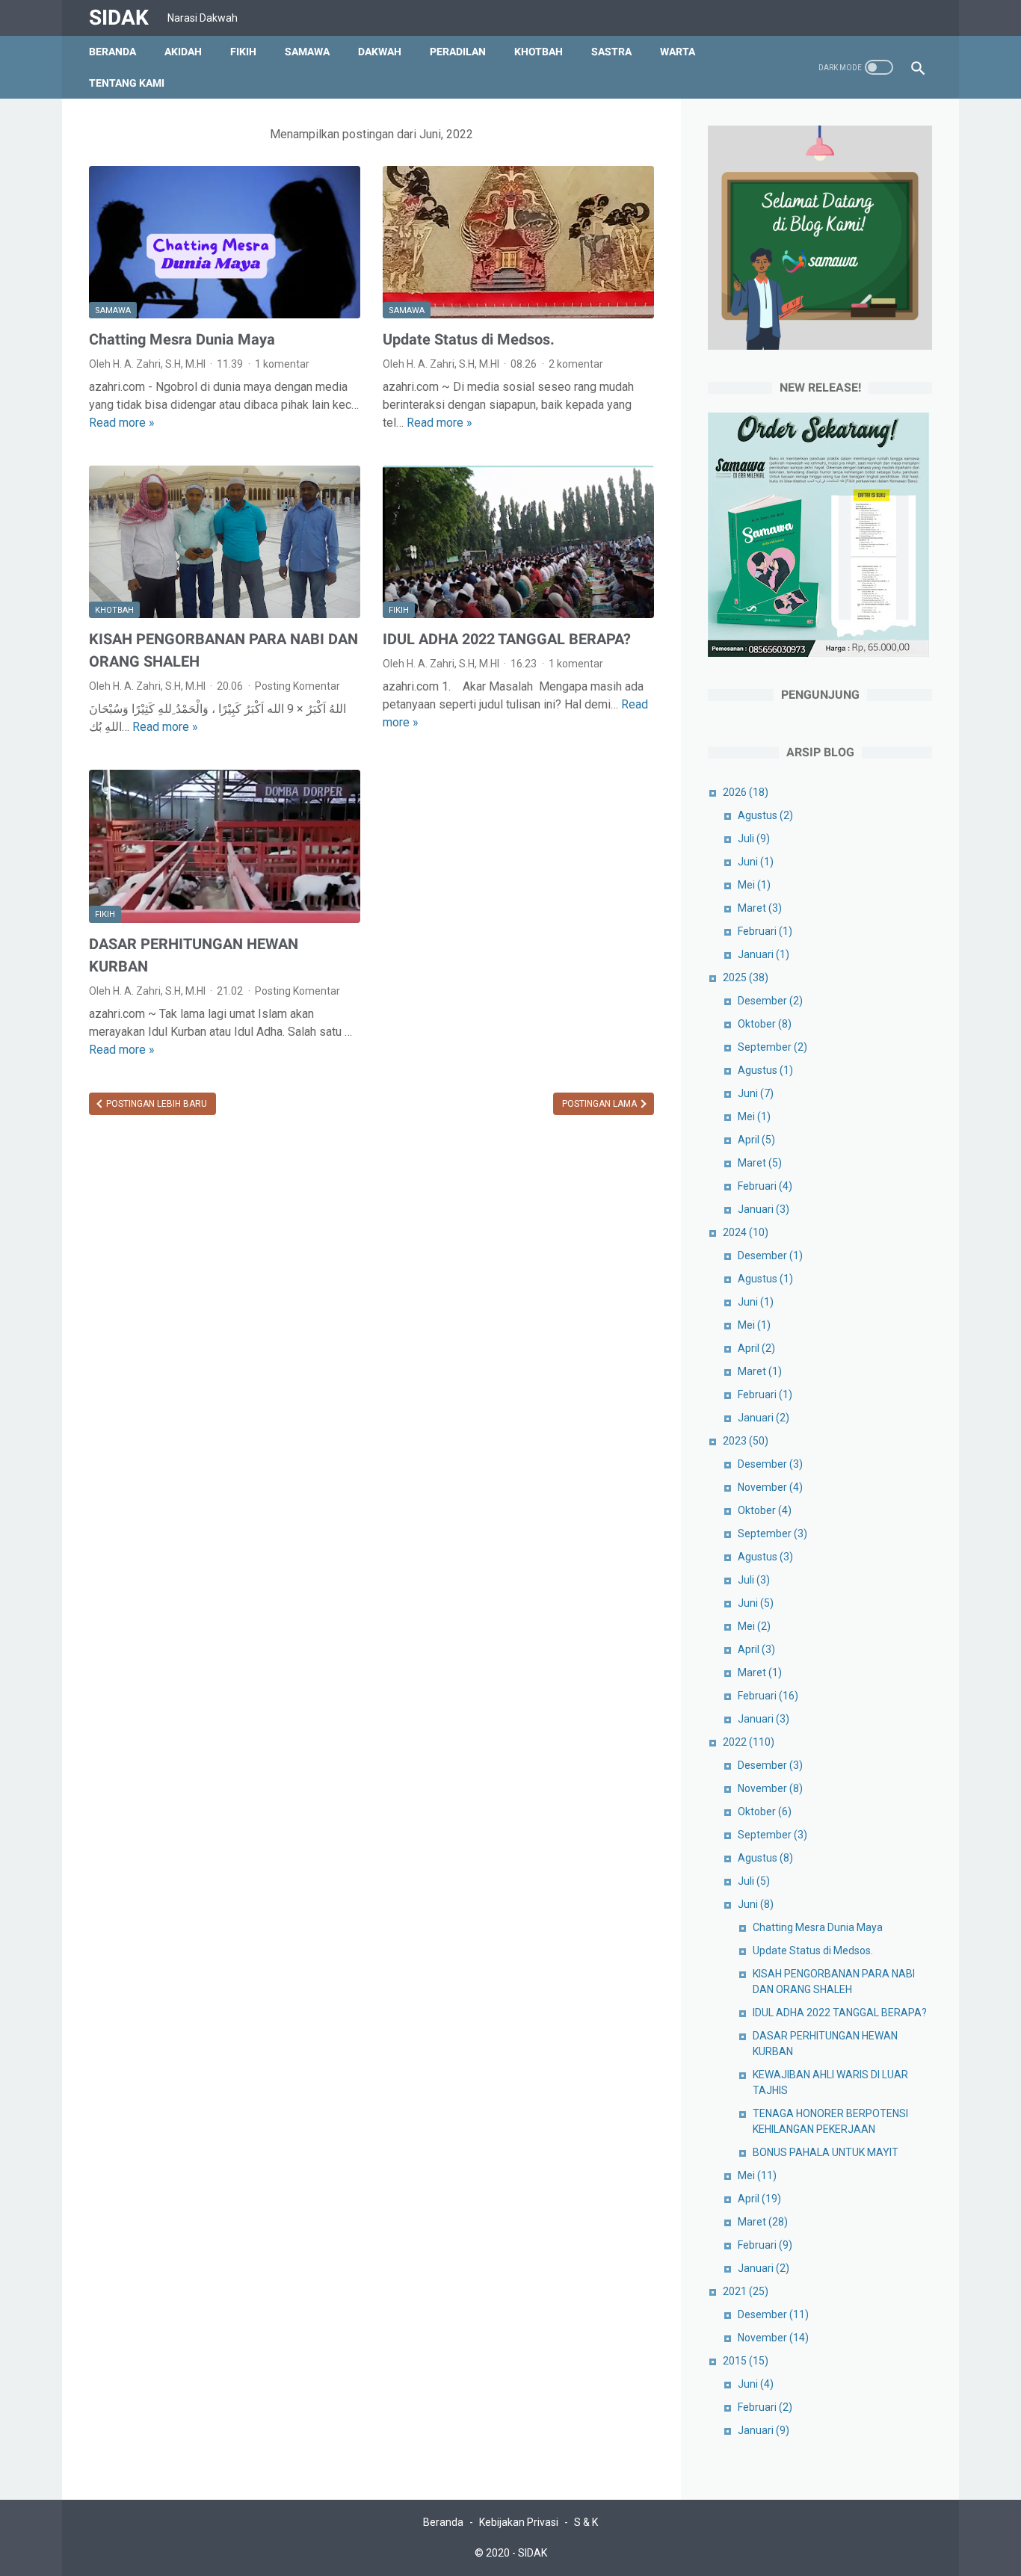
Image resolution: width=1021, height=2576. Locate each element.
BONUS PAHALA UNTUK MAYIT (826, 2152)
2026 (746, 792)
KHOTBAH (539, 52)
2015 (746, 2361)
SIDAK (119, 18)
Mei (754, 885)
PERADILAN (458, 52)
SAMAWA (307, 52)
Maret (760, 908)
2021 (746, 2291)
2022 (749, 1742)
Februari (765, 931)
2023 (746, 1441)
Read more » (122, 423)
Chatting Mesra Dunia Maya (182, 339)
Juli (754, 838)
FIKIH (243, 52)
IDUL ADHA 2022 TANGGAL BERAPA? (507, 639)
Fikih (399, 610)
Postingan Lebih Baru (155, 1104)
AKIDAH (183, 52)
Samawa (113, 311)
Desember (770, 1001)
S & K (586, 2522)
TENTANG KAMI (127, 83)
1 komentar (282, 364)
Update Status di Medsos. (469, 339)
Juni (756, 862)
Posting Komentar (297, 686)
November (770, 1487)
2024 (746, 1232)
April (756, 1140)
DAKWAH (380, 52)
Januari (764, 954)
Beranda (112, 52)
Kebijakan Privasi (519, 2522)
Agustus (765, 815)
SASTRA (611, 52)
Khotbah (114, 610)
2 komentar (576, 364)
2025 (746, 977)
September (772, 1047)
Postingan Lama (601, 1104)
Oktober (765, 1024)
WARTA (678, 52)
